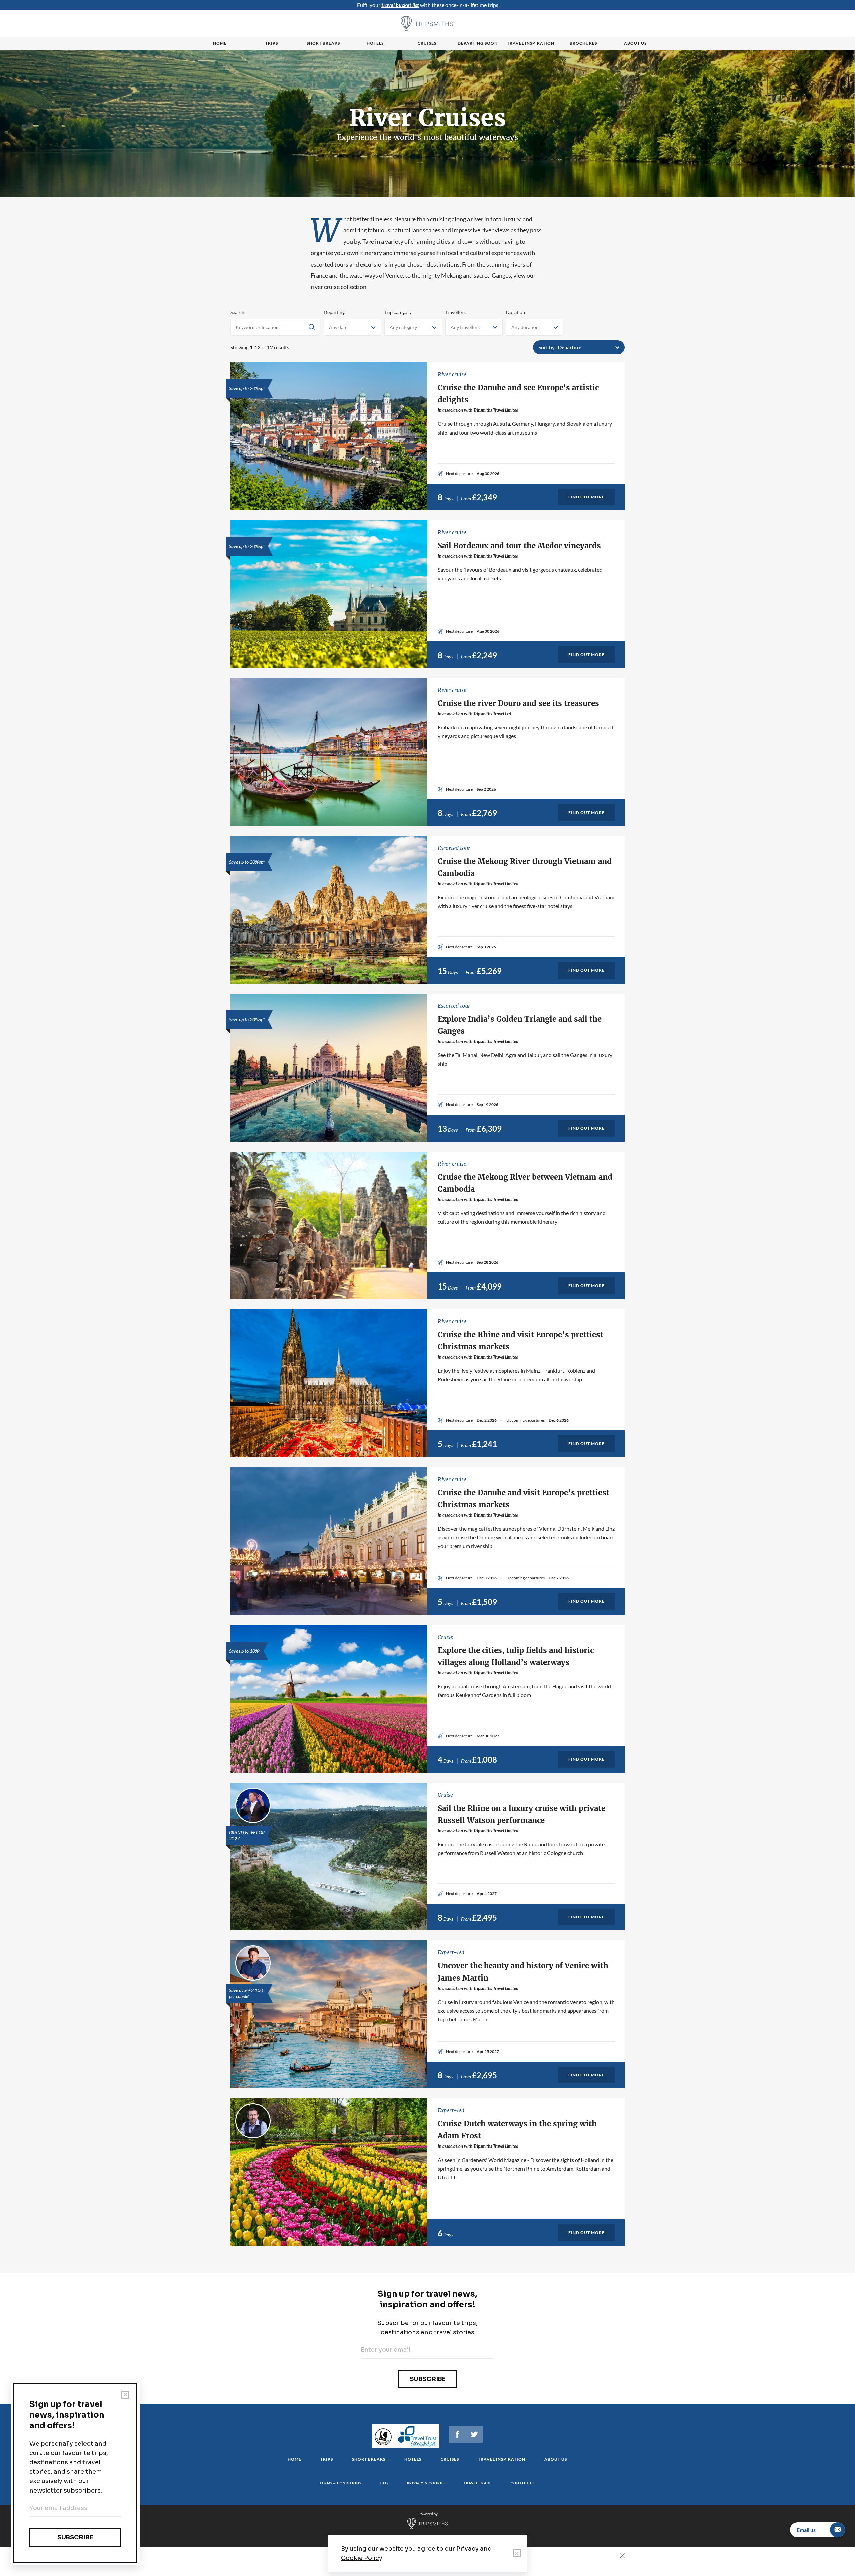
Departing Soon (478, 43)
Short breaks (323, 43)
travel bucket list (400, 5)
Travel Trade (478, 2483)
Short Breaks (369, 2459)
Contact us (523, 2483)
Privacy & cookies (426, 2483)
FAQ (384, 2483)
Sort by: (547, 347)
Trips (272, 43)
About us (635, 43)
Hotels (375, 43)
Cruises (427, 43)
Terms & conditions (340, 2483)
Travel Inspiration (531, 43)
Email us (806, 2530)
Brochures (583, 43)
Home (220, 43)
